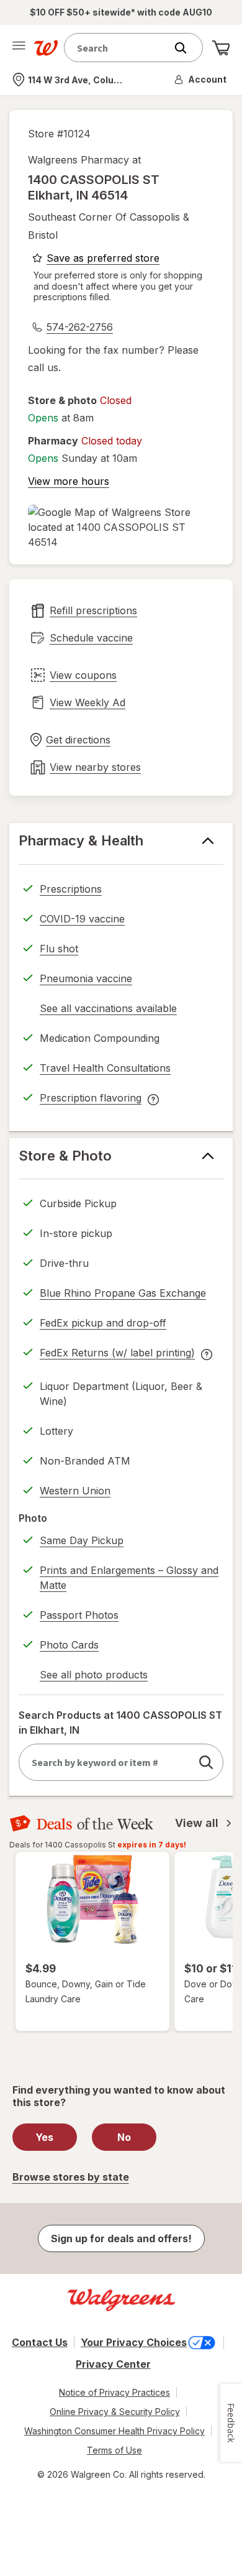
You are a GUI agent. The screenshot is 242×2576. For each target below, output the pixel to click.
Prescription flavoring (91, 1100)
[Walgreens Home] (46, 48)
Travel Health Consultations (105, 1068)
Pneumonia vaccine (86, 978)
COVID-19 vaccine (82, 919)
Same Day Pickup (82, 1540)
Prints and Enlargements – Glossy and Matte (129, 1578)
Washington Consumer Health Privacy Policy (114, 2431)
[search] (206, 1762)
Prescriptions (71, 889)
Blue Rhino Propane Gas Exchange (123, 1293)
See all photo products (94, 1677)
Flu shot (59, 949)
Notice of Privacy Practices (114, 2392)
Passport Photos (79, 1615)
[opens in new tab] (121, 527)
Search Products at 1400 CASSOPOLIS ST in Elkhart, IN (120, 1723)
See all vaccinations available (108, 1010)
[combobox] (118, 48)
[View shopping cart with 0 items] (221, 48)
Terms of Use (114, 2450)
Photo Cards (69, 1645)
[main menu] (19, 48)
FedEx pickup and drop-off (103, 1325)
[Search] (187, 48)
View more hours (69, 481)
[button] (201, 80)
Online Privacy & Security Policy (115, 2412)
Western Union (75, 1491)
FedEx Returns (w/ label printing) (117, 1355)
